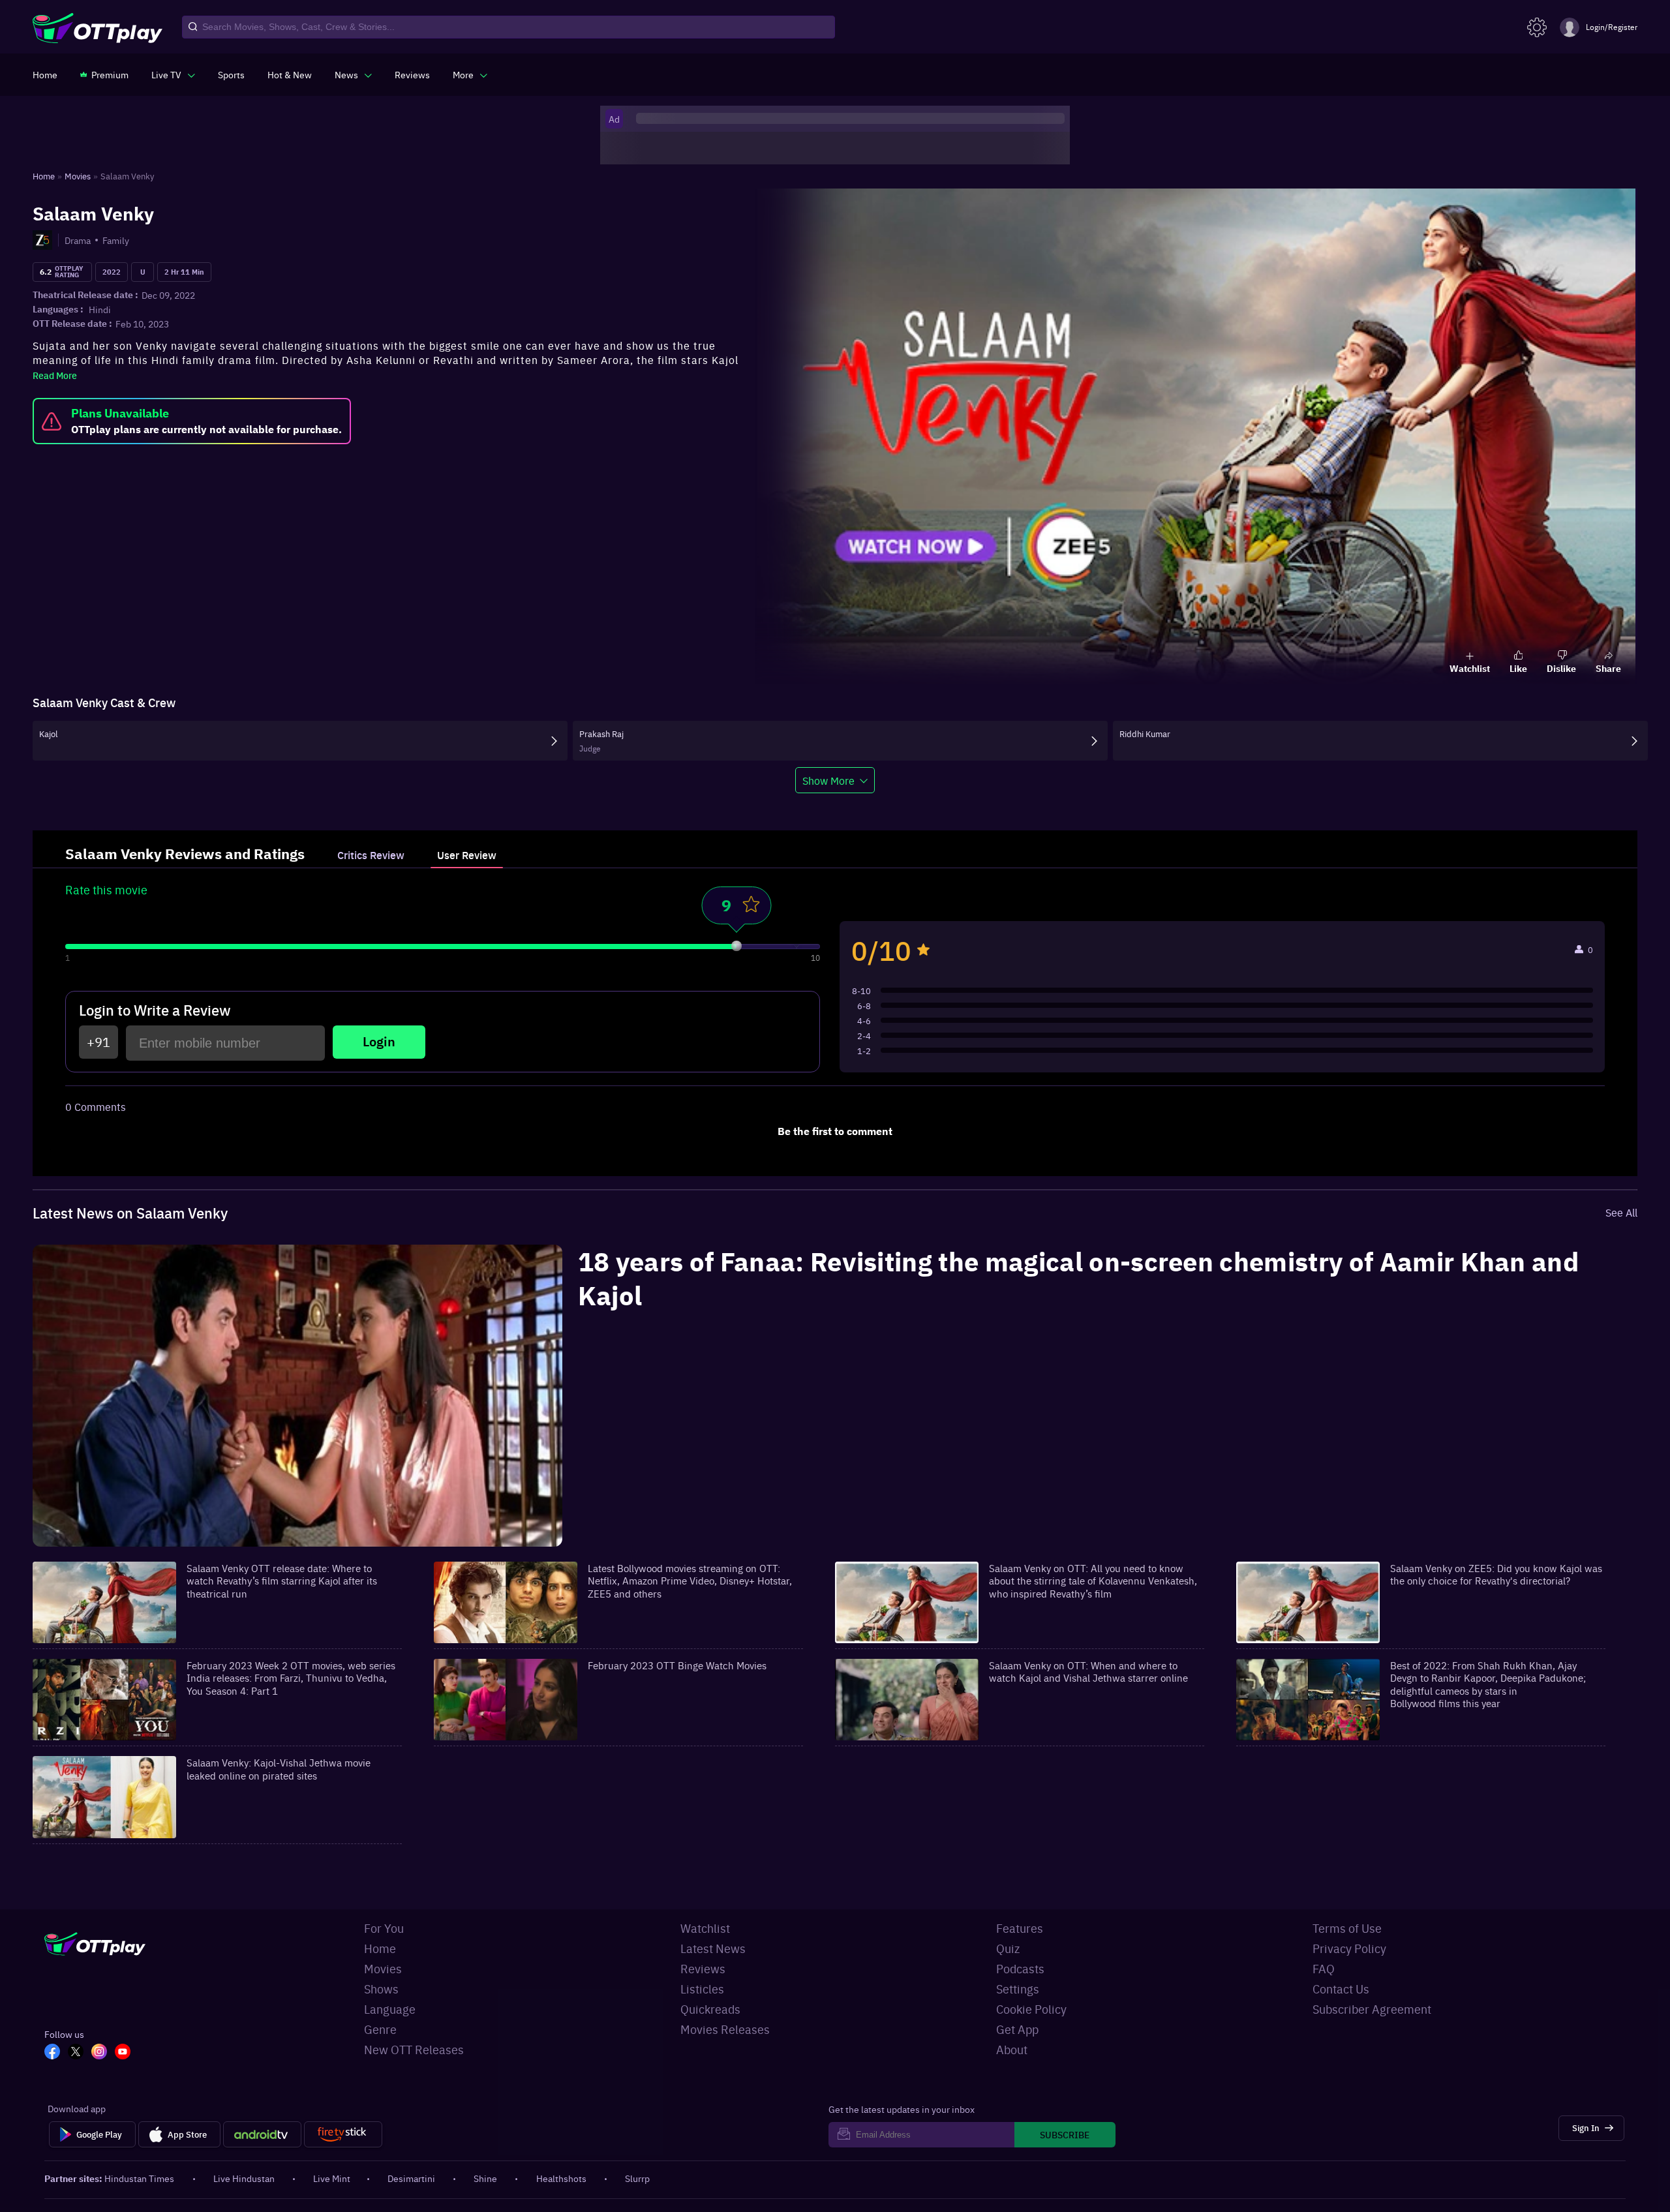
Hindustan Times (139, 2178)
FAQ (1324, 1968)
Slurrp (637, 2178)
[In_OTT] (103, 2053)
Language (390, 2009)
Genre (380, 2029)
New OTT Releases (414, 2049)
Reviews (703, 1968)
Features (1020, 1928)
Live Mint (332, 2178)
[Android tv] (262, 2134)
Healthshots (561, 2178)
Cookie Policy (1031, 2009)
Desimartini (411, 2178)
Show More (828, 780)
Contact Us (1341, 1989)
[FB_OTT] (56, 2053)
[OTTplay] (98, 27)
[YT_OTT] (127, 2053)
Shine (485, 2178)
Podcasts (1020, 1968)
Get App (1017, 2029)
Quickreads (710, 2009)
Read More (55, 375)
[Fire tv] (343, 2134)
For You (384, 1928)
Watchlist (705, 1928)
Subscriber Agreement (1372, 2009)
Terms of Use (1347, 1928)
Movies (383, 1968)
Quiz (1008, 1948)
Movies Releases (725, 2029)
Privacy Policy (1349, 1948)
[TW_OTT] (80, 2053)
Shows (381, 1989)
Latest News (713, 1948)
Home (380, 1948)
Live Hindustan (244, 2178)
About (1012, 2049)
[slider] (736, 946)
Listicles (702, 1989)
